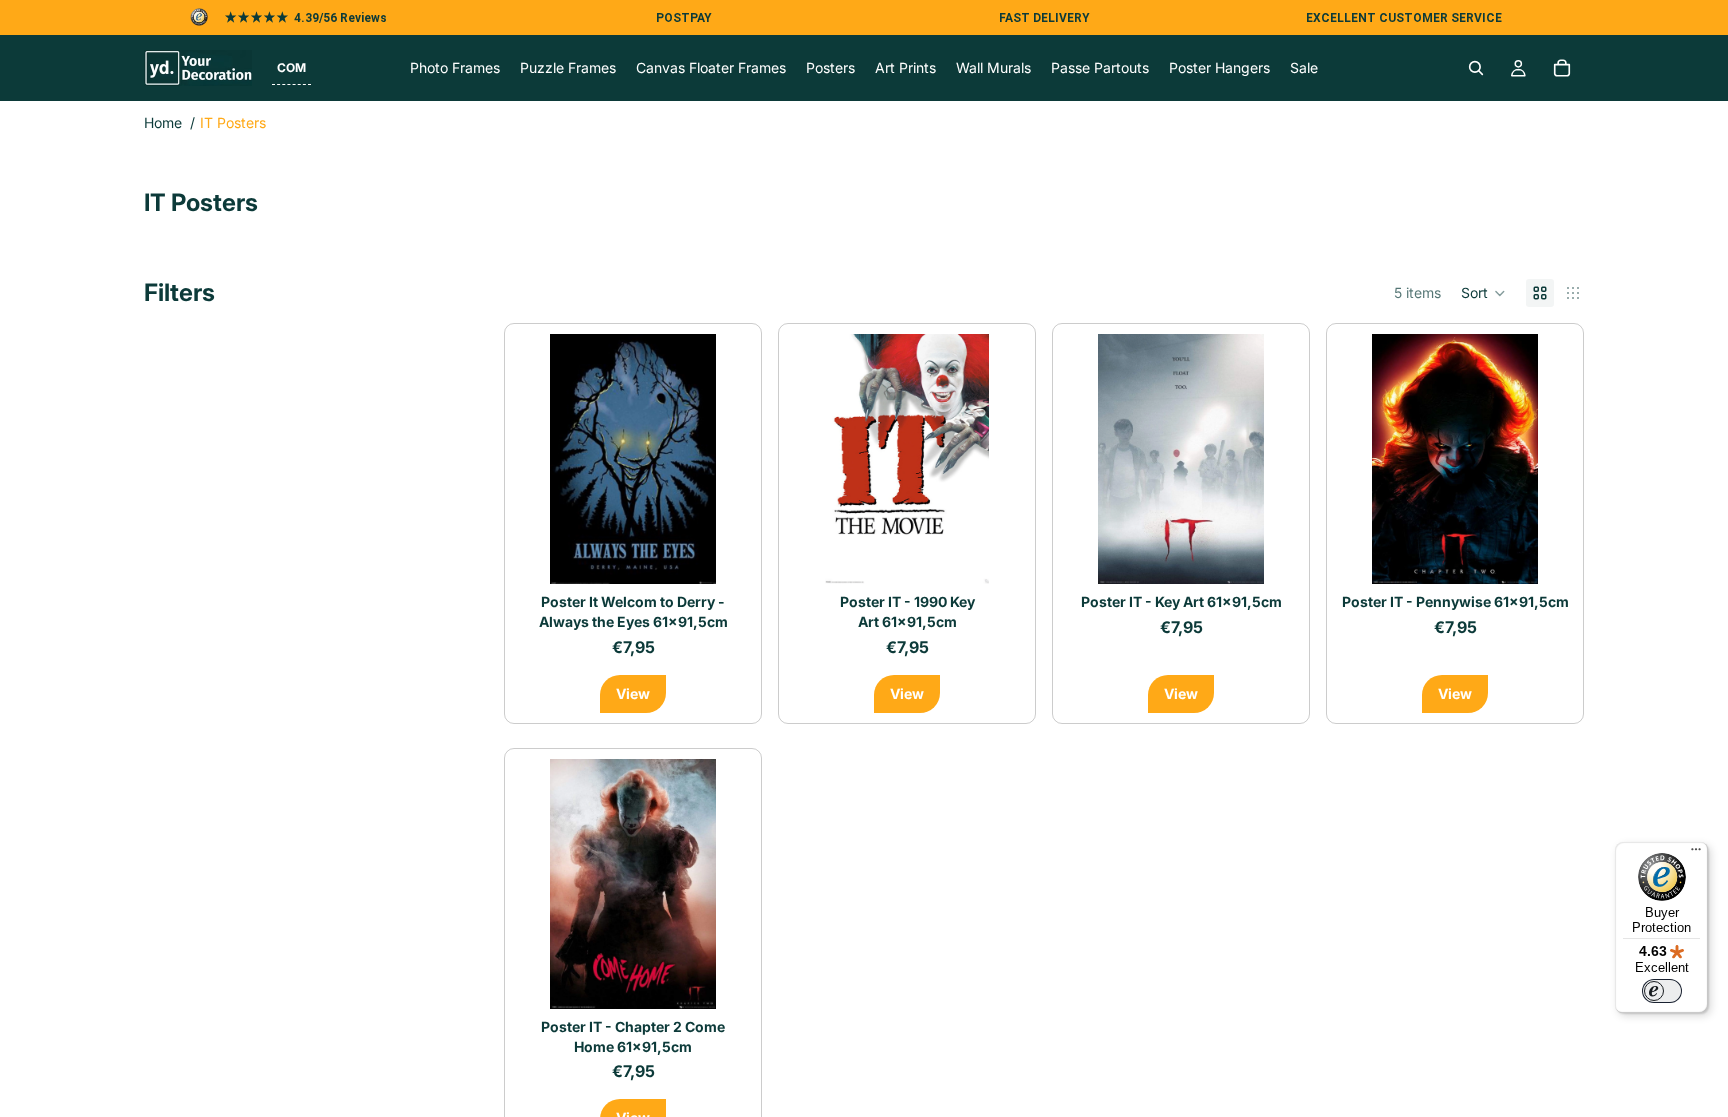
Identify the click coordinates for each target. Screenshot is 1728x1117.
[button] (291, 68)
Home (163, 122)
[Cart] (1562, 68)
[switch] (1662, 991)
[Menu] (1696, 854)
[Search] (1476, 68)
